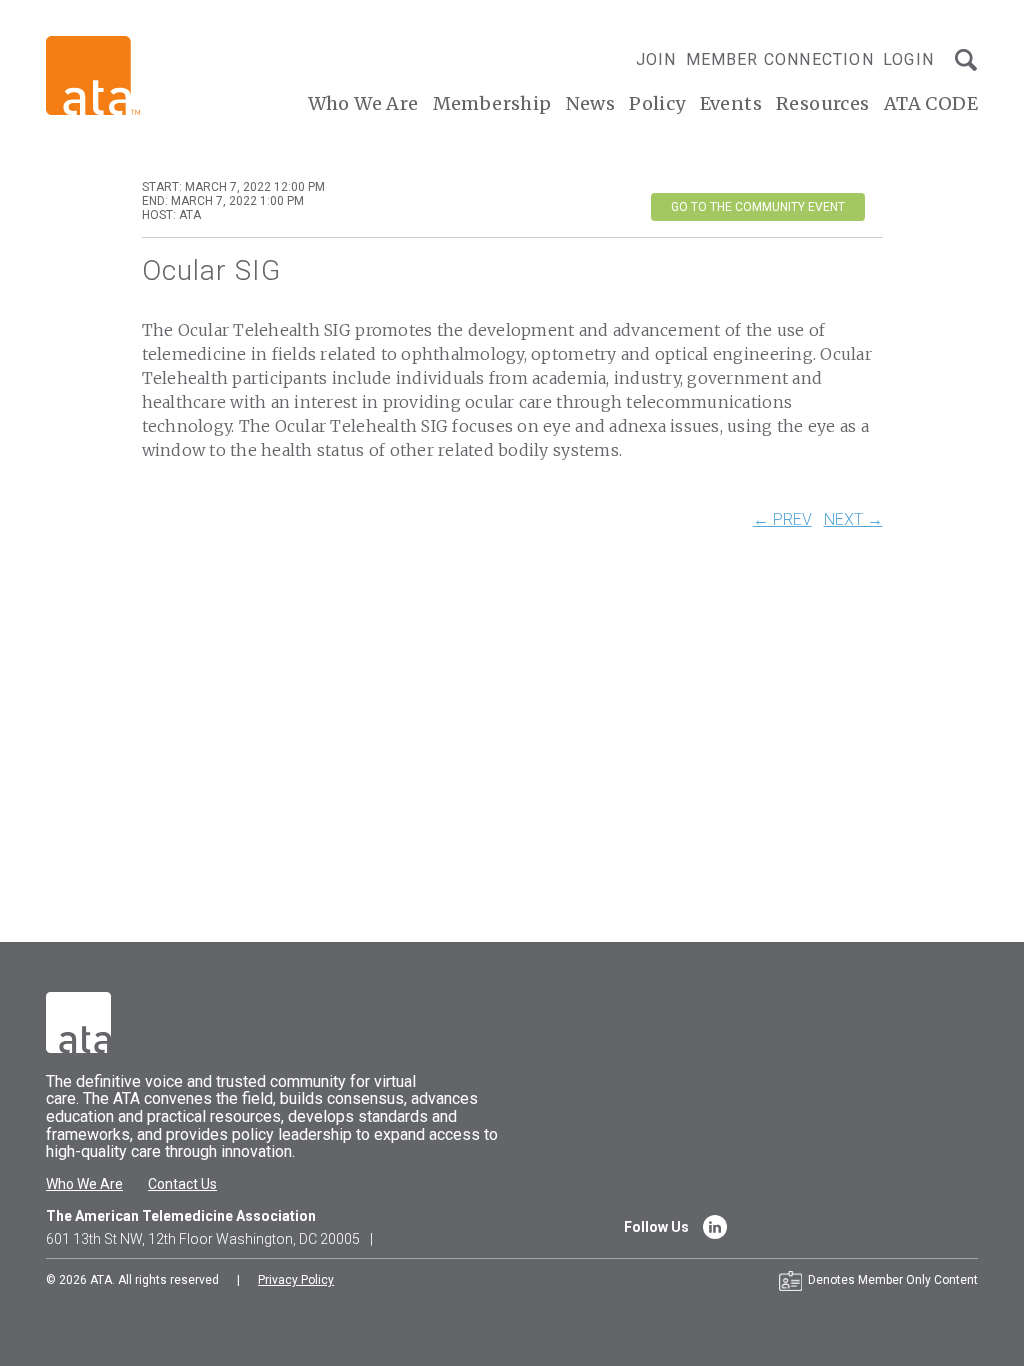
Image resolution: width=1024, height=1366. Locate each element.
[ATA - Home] (93, 74)
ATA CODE (931, 103)
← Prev (782, 520)
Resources (823, 103)
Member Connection (780, 59)
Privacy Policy (296, 1280)
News (591, 103)
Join (656, 59)
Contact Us (182, 1184)
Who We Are (363, 103)
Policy (657, 103)
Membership (492, 103)
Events (731, 103)
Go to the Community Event (758, 207)
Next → (853, 520)
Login (908, 59)
